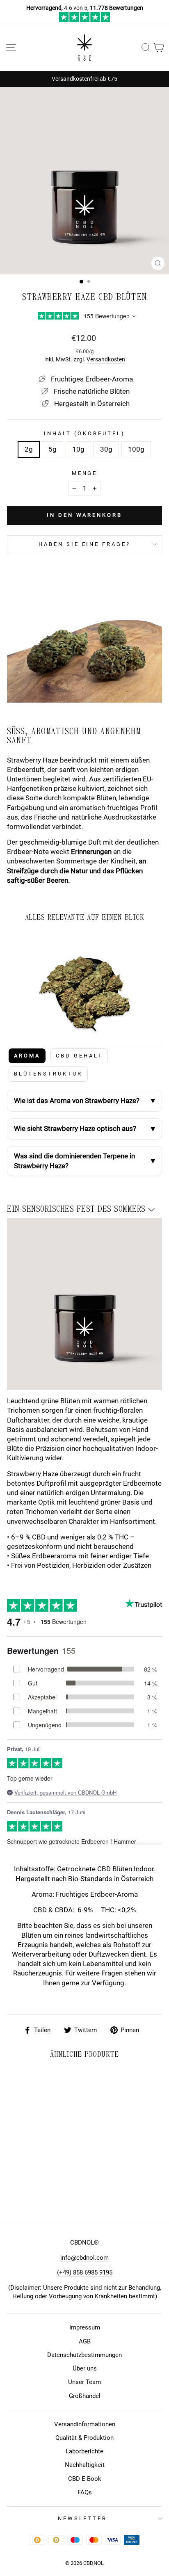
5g (53, 449)
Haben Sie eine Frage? (84, 544)
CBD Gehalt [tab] (79, 1056)
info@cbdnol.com (84, 2258)
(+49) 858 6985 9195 (85, 2272)
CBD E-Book (85, 2479)
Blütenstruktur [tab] (48, 1074)
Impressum (85, 2327)
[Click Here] (85, 20)
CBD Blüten (115, 1869)
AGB (85, 2341)
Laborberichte (84, 2451)
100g (136, 449)
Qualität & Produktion (84, 2438)
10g (78, 449)
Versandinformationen (85, 2424)
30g (106, 449)
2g (29, 449)
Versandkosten (106, 359)
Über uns (85, 2368)
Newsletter (83, 2518)
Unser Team (84, 2382)
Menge (85, 473)
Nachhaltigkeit (85, 2465)
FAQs (85, 2492)
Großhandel (85, 2396)
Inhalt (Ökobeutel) (84, 433)
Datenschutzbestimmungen (84, 2355)
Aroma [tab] (27, 1056)
